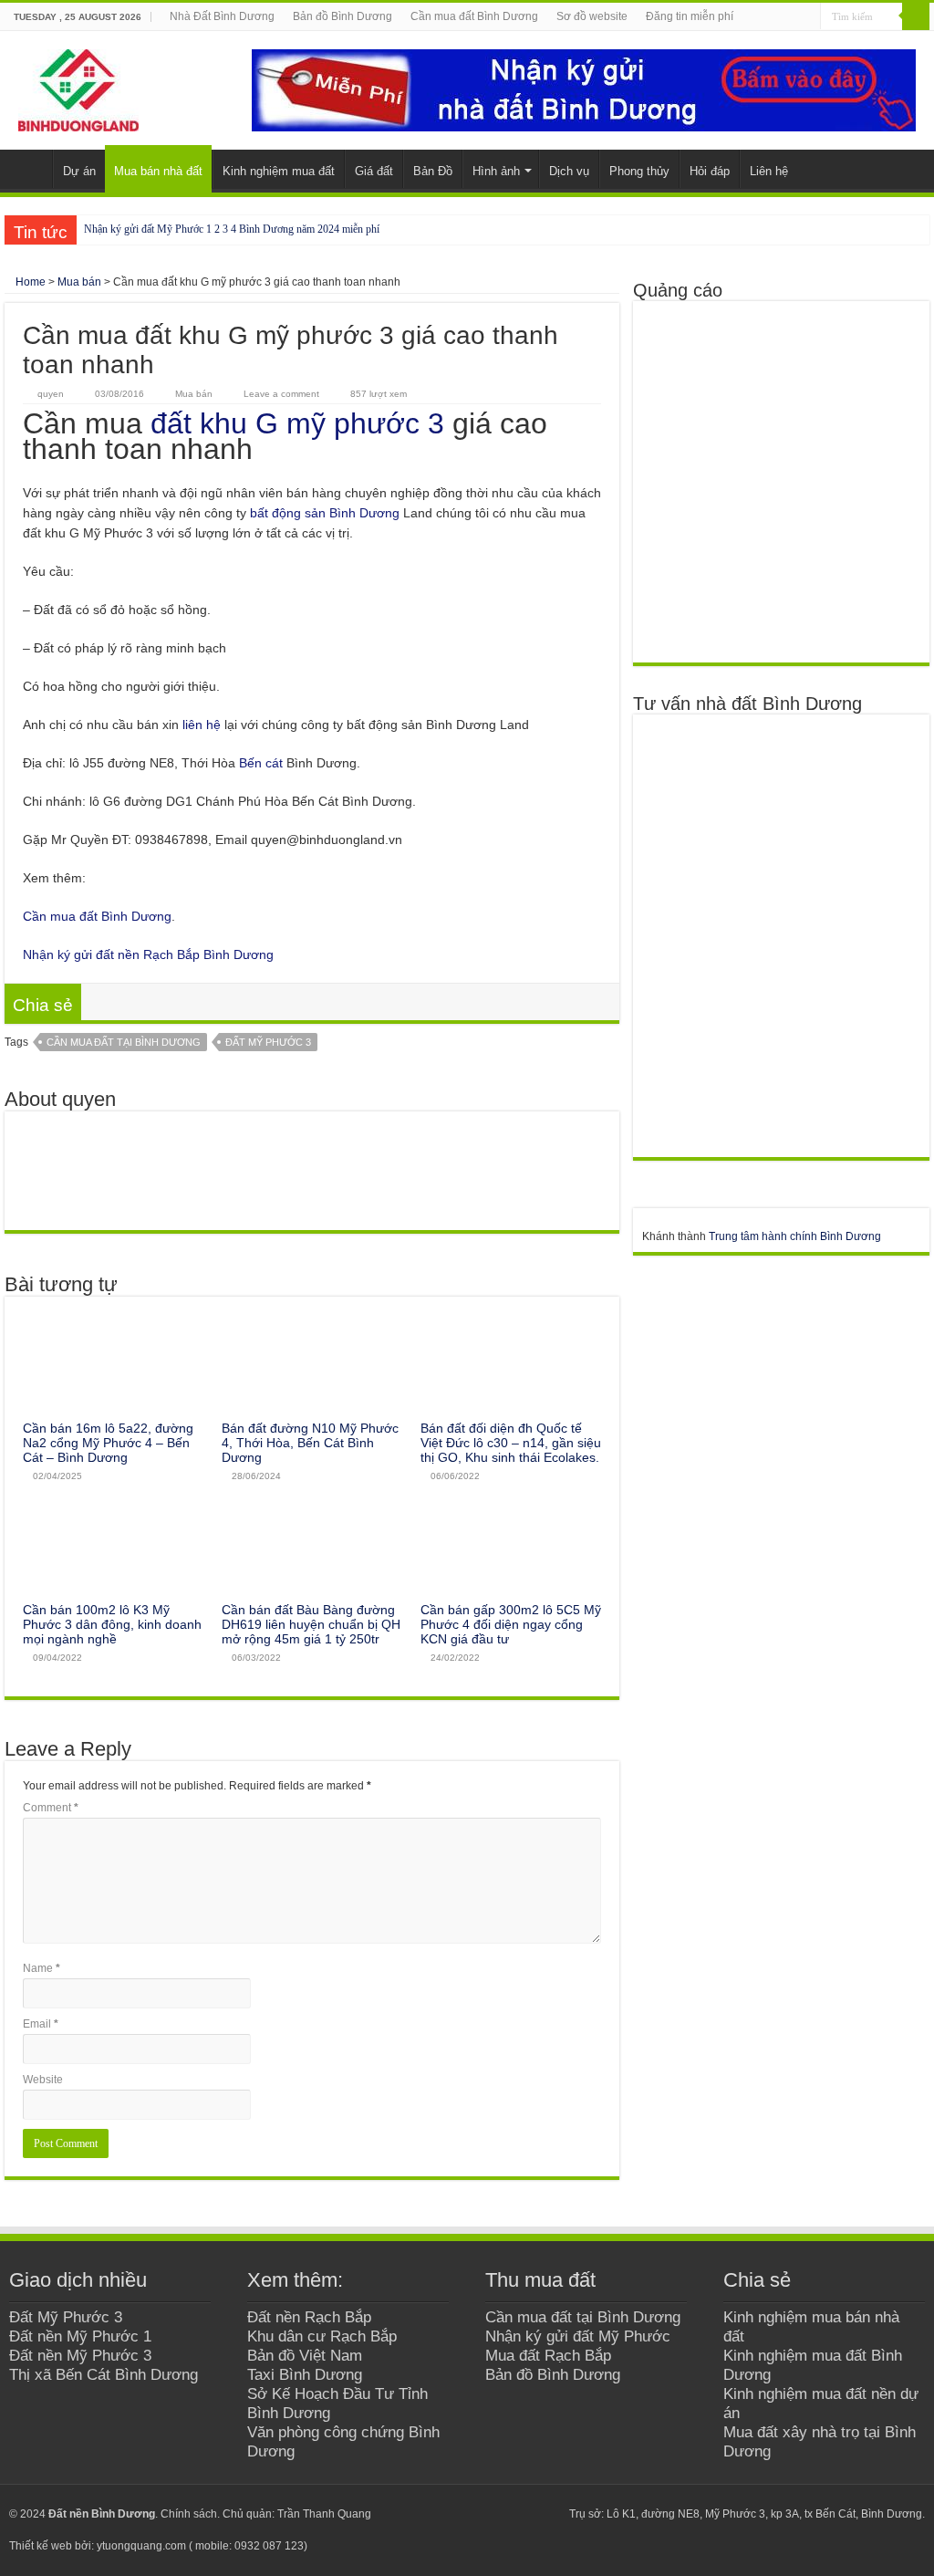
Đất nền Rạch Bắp (309, 2317)
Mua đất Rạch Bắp (548, 2355)
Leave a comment (281, 394)
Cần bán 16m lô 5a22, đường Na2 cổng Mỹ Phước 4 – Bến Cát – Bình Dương (108, 1443)
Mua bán (79, 282)
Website (43, 2080)
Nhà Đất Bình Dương (222, 16)
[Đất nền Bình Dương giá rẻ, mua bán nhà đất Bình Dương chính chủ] (78, 87)
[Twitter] (495, 2514)
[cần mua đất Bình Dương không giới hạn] (773, 481)
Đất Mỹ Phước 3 (66, 2317)
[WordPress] (547, 2514)
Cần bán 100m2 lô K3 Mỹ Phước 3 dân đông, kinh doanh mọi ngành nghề (112, 1624)
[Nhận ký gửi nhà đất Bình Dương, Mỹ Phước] (584, 89)
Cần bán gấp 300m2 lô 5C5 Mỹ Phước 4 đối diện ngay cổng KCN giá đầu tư (511, 1624)
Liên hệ (769, 171)
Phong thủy (639, 171)
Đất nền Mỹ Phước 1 (80, 2336)
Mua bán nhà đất (158, 171)
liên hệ (202, 725)
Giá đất (374, 171)
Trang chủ (28, 169)
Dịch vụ (569, 171)
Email (41, 2024)
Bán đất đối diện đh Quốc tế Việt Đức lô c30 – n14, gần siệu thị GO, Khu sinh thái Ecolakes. (511, 1443)
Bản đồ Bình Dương (342, 16)
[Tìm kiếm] (916, 16)
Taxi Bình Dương (305, 2374)
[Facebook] (477, 2514)
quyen (51, 394)
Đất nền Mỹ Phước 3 (80, 2355)
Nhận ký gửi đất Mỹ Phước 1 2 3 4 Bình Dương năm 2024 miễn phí (232, 229)
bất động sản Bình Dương (325, 513)
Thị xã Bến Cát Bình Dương (104, 2374)
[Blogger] (529, 2514)
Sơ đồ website (592, 16)
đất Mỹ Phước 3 (268, 1042)
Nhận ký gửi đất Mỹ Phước (578, 2336)
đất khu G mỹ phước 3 (297, 423)
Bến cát (261, 763)
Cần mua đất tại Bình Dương (124, 1042)
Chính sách (189, 2514)
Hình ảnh (496, 171)
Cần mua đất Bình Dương (474, 16)
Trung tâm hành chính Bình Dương (795, 1236)
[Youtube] (512, 2514)
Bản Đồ (433, 171)
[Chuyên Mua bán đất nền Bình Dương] (773, 935)
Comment (51, 1808)
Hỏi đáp (710, 171)
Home (29, 282)
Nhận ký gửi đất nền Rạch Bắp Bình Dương (148, 954)
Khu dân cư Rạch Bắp (322, 2336)
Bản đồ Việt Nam (305, 2355)
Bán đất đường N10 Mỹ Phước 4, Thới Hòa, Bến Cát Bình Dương (310, 1443)
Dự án (79, 171)
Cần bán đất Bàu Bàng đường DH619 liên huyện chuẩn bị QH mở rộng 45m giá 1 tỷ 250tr (311, 1624)
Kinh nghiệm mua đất (279, 171)
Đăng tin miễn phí (690, 16)
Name (42, 1968)
